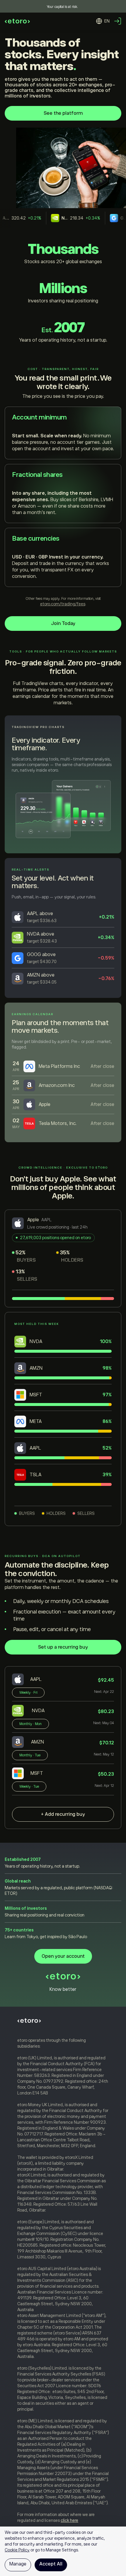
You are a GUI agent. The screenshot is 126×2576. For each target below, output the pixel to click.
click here (69, 2520)
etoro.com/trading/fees (63, 604)
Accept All (51, 2564)
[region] (63, 2551)
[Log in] (118, 21)
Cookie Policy (17, 2550)
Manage (18, 2564)
